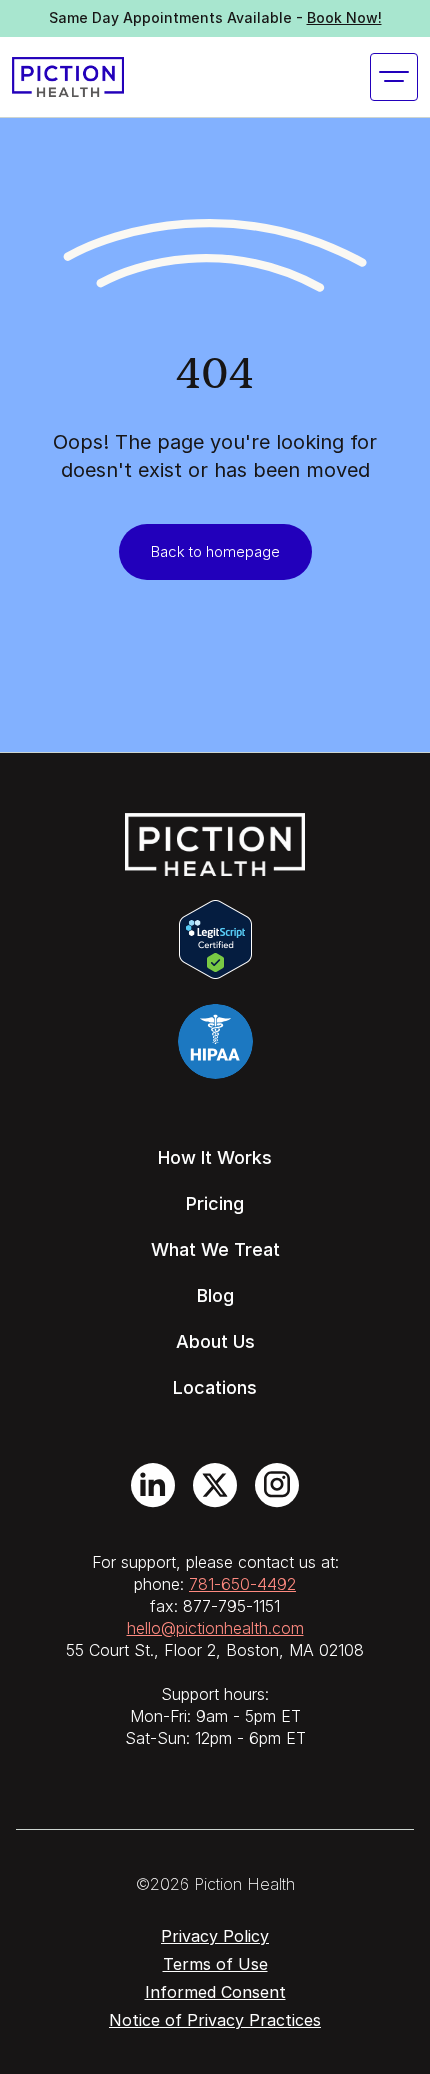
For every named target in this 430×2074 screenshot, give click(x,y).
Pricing (215, 1203)
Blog (215, 1295)
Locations (215, 1387)
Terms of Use (215, 1964)
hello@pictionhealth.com (215, 1628)
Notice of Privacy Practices (215, 2020)
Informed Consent (215, 1992)
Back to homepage (215, 551)
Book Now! (344, 17)
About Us (215, 1341)
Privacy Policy (215, 1936)
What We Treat (215, 1249)
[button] (394, 77)
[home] (68, 76)
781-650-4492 (242, 1584)
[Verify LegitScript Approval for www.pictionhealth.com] (215, 938)
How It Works (215, 1157)
